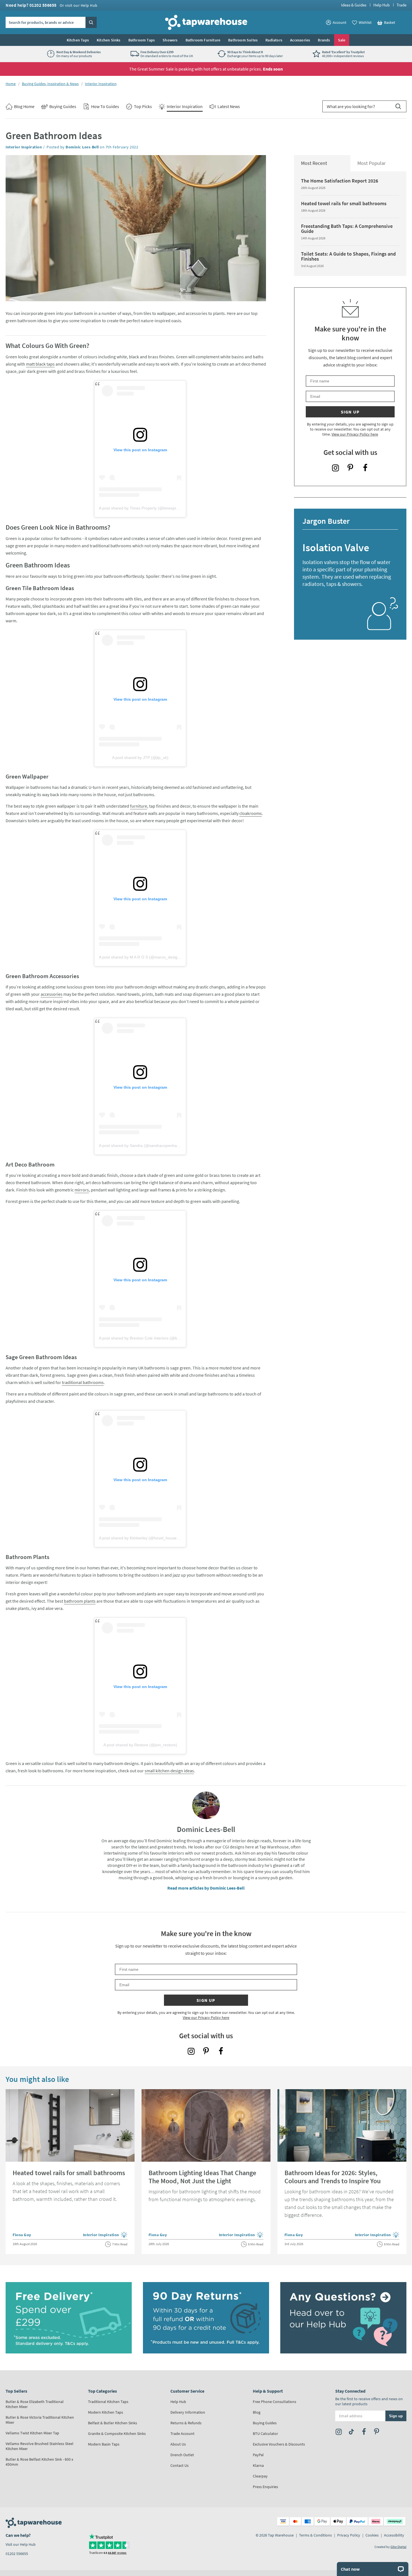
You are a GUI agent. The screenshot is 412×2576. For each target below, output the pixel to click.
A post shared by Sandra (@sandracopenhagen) (142, 1146)
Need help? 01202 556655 (52, 5)
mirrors (82, 1190)
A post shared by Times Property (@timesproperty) (144, 508)
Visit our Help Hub (21, 2544)
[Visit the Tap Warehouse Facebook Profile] (365, 468)
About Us (178, 2444)
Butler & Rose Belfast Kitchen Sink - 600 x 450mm (39, 2462)
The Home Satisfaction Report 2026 (340, 181)
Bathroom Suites (243, 40)
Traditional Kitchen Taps (108, 2402)
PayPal (258, 2455)
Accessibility (394, 2535)
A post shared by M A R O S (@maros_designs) (141, 957)
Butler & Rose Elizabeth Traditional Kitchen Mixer (35, 2404)
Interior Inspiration (101, 84)
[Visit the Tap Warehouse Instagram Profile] (335, 468)
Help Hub (381, 5)
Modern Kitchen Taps (106, 2412)
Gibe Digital (398, 2547)
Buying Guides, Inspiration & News (50, 84)
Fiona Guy (22, 2235)
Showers (170, 40)
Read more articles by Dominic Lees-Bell (206, 1888)
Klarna (258, 2465)
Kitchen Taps (78, 40)
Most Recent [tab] (314, 163)
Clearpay (260, 2476)
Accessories (300, 40)
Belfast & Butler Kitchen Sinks (113, 2423)
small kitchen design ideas (169, 1771)
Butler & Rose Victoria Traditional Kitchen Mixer (40, 2420)
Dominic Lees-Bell (82, 147)
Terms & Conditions (315, 2535)
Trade (401, 5)
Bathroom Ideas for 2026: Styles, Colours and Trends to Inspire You (333, 2177)
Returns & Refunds (186, 2423)
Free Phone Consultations (275, 2402)
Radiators (274, 40)
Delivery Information (188, 2412)
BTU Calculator (265, 2434)
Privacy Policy (349, 2535)
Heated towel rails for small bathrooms (344, 203)
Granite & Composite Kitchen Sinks (117, 2434)
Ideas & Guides (354, 5)
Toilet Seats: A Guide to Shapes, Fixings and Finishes (348, 256)
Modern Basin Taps (104, 2444)
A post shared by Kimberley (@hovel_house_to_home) (147, 1538)
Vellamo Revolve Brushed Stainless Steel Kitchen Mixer (40, 2446)
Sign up (350, 412)
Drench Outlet (182, 2455)
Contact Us (180, 2465)
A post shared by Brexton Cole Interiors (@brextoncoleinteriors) (155, 1338)
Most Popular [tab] (372, 163)
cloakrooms (251, 813)
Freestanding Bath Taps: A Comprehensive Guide (347, 229)
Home (11, 84)
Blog (257, 2412)
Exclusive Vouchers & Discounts (279, 2444)
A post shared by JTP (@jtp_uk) (140, 758)
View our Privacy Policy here (355, 434)
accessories (52, 994)
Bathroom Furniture (203, 40)
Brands (324, 40)
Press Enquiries (265, 2487)
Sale (342, 40)
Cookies (372, 2535)
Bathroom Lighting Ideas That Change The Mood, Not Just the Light (202, 2177)
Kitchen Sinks (109, 40)
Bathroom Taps (142, 40)
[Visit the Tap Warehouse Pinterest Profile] (350, 468)
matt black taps (40, 364)
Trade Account (182, 2434)
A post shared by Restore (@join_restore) (140, 1745)
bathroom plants (80, 1601)
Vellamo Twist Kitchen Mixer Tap (32, 2433)
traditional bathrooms (83, 1382)
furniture (139, 806)
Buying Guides (265, 2423)
